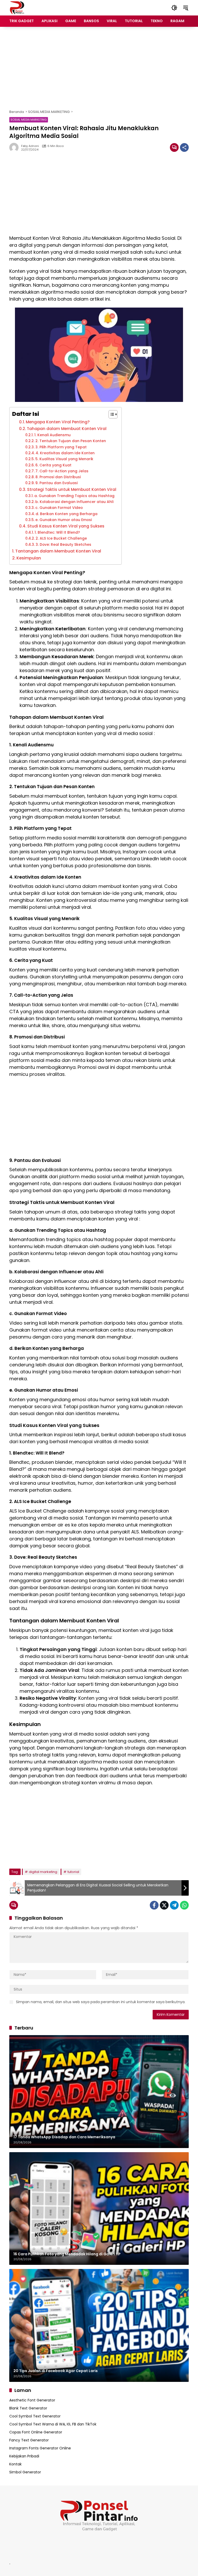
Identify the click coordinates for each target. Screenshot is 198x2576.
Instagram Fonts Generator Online (40, 2448)
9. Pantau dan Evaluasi (56, 483)
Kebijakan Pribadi (24, 2456)
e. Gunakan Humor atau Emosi (64, 520)
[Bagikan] (184, 147)
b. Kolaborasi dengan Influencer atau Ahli (74, 502)
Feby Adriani (30, 146)
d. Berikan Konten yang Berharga (67, 514)
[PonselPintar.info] (17, 7)
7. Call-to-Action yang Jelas (62, 471)
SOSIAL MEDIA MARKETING (29, 120)
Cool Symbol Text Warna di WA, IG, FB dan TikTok (53, 2424)
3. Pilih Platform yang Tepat (61, 447)
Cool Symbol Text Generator (35, 2416)
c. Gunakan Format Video (59, 508)
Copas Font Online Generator (36, 2432)
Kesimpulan (29, 558)
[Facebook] (154, 1905)
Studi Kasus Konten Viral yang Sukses (66, 526)
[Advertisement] (99, 68)
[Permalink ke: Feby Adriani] (15, 147)
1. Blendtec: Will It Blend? (57, 532)
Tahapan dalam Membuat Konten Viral (67, 429)
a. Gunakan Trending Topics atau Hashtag (74, 496)
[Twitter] (164, 1905)
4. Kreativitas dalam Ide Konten (65, 453)
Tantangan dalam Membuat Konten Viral (58, 551)
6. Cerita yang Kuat (53, 465)
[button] (174, 8)
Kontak (15, 2464)
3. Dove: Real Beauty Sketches (63, 544)
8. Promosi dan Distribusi (58, 477)
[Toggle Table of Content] (110, 414)
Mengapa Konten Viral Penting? (58, 422)
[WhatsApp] (184, 1905)
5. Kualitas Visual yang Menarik (64, 459)
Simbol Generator (25, 2472)
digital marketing (43, 1872)
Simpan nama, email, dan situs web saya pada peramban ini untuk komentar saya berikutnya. (101, 2002)
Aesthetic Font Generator (32, 2400)
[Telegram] (174, 1905)
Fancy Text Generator (29, 2440)
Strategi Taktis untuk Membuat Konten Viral (72, 489)
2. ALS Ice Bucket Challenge (61, 538)
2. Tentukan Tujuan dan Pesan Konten (71, 441)
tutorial (73, 1872)
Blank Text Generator (28, 2408)
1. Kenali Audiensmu (52, 435)
